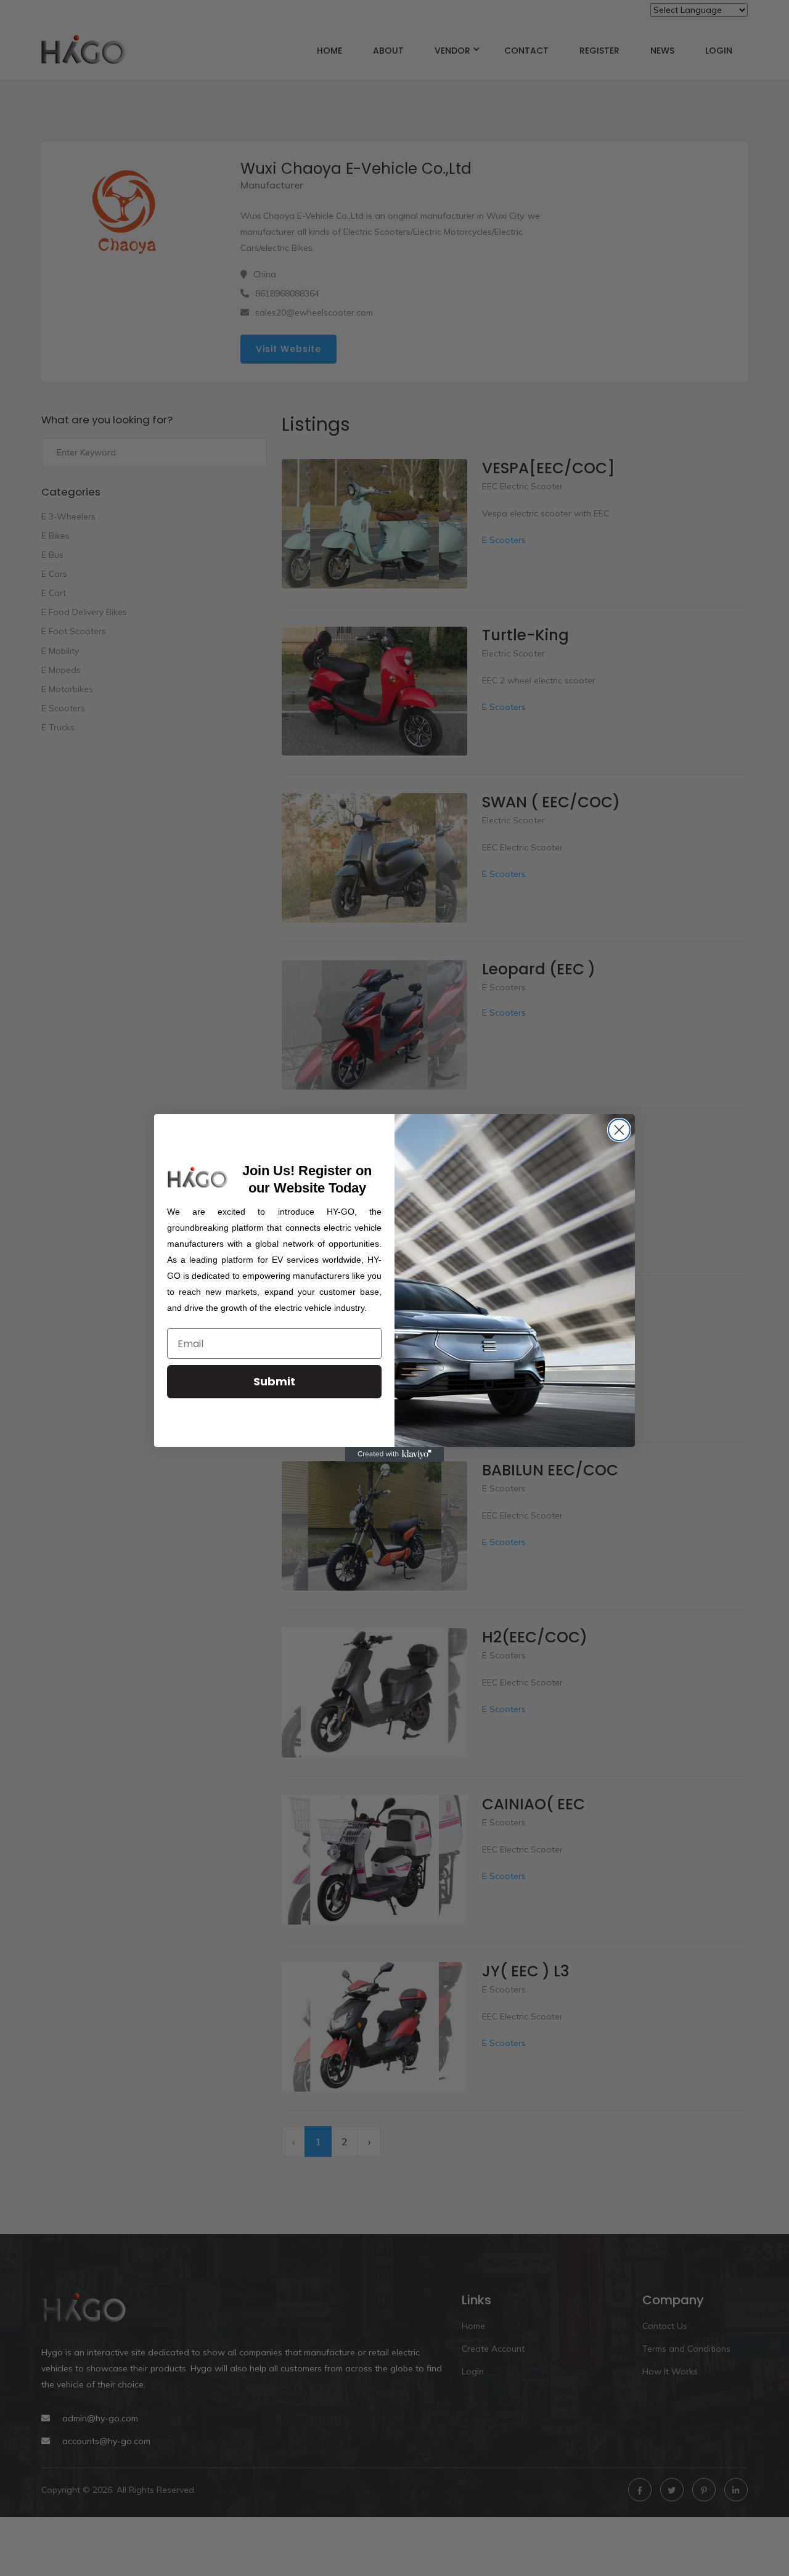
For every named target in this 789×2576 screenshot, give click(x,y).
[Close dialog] (619, 1130)
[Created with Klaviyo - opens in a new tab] (394, 1454)
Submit (274, 1381)
